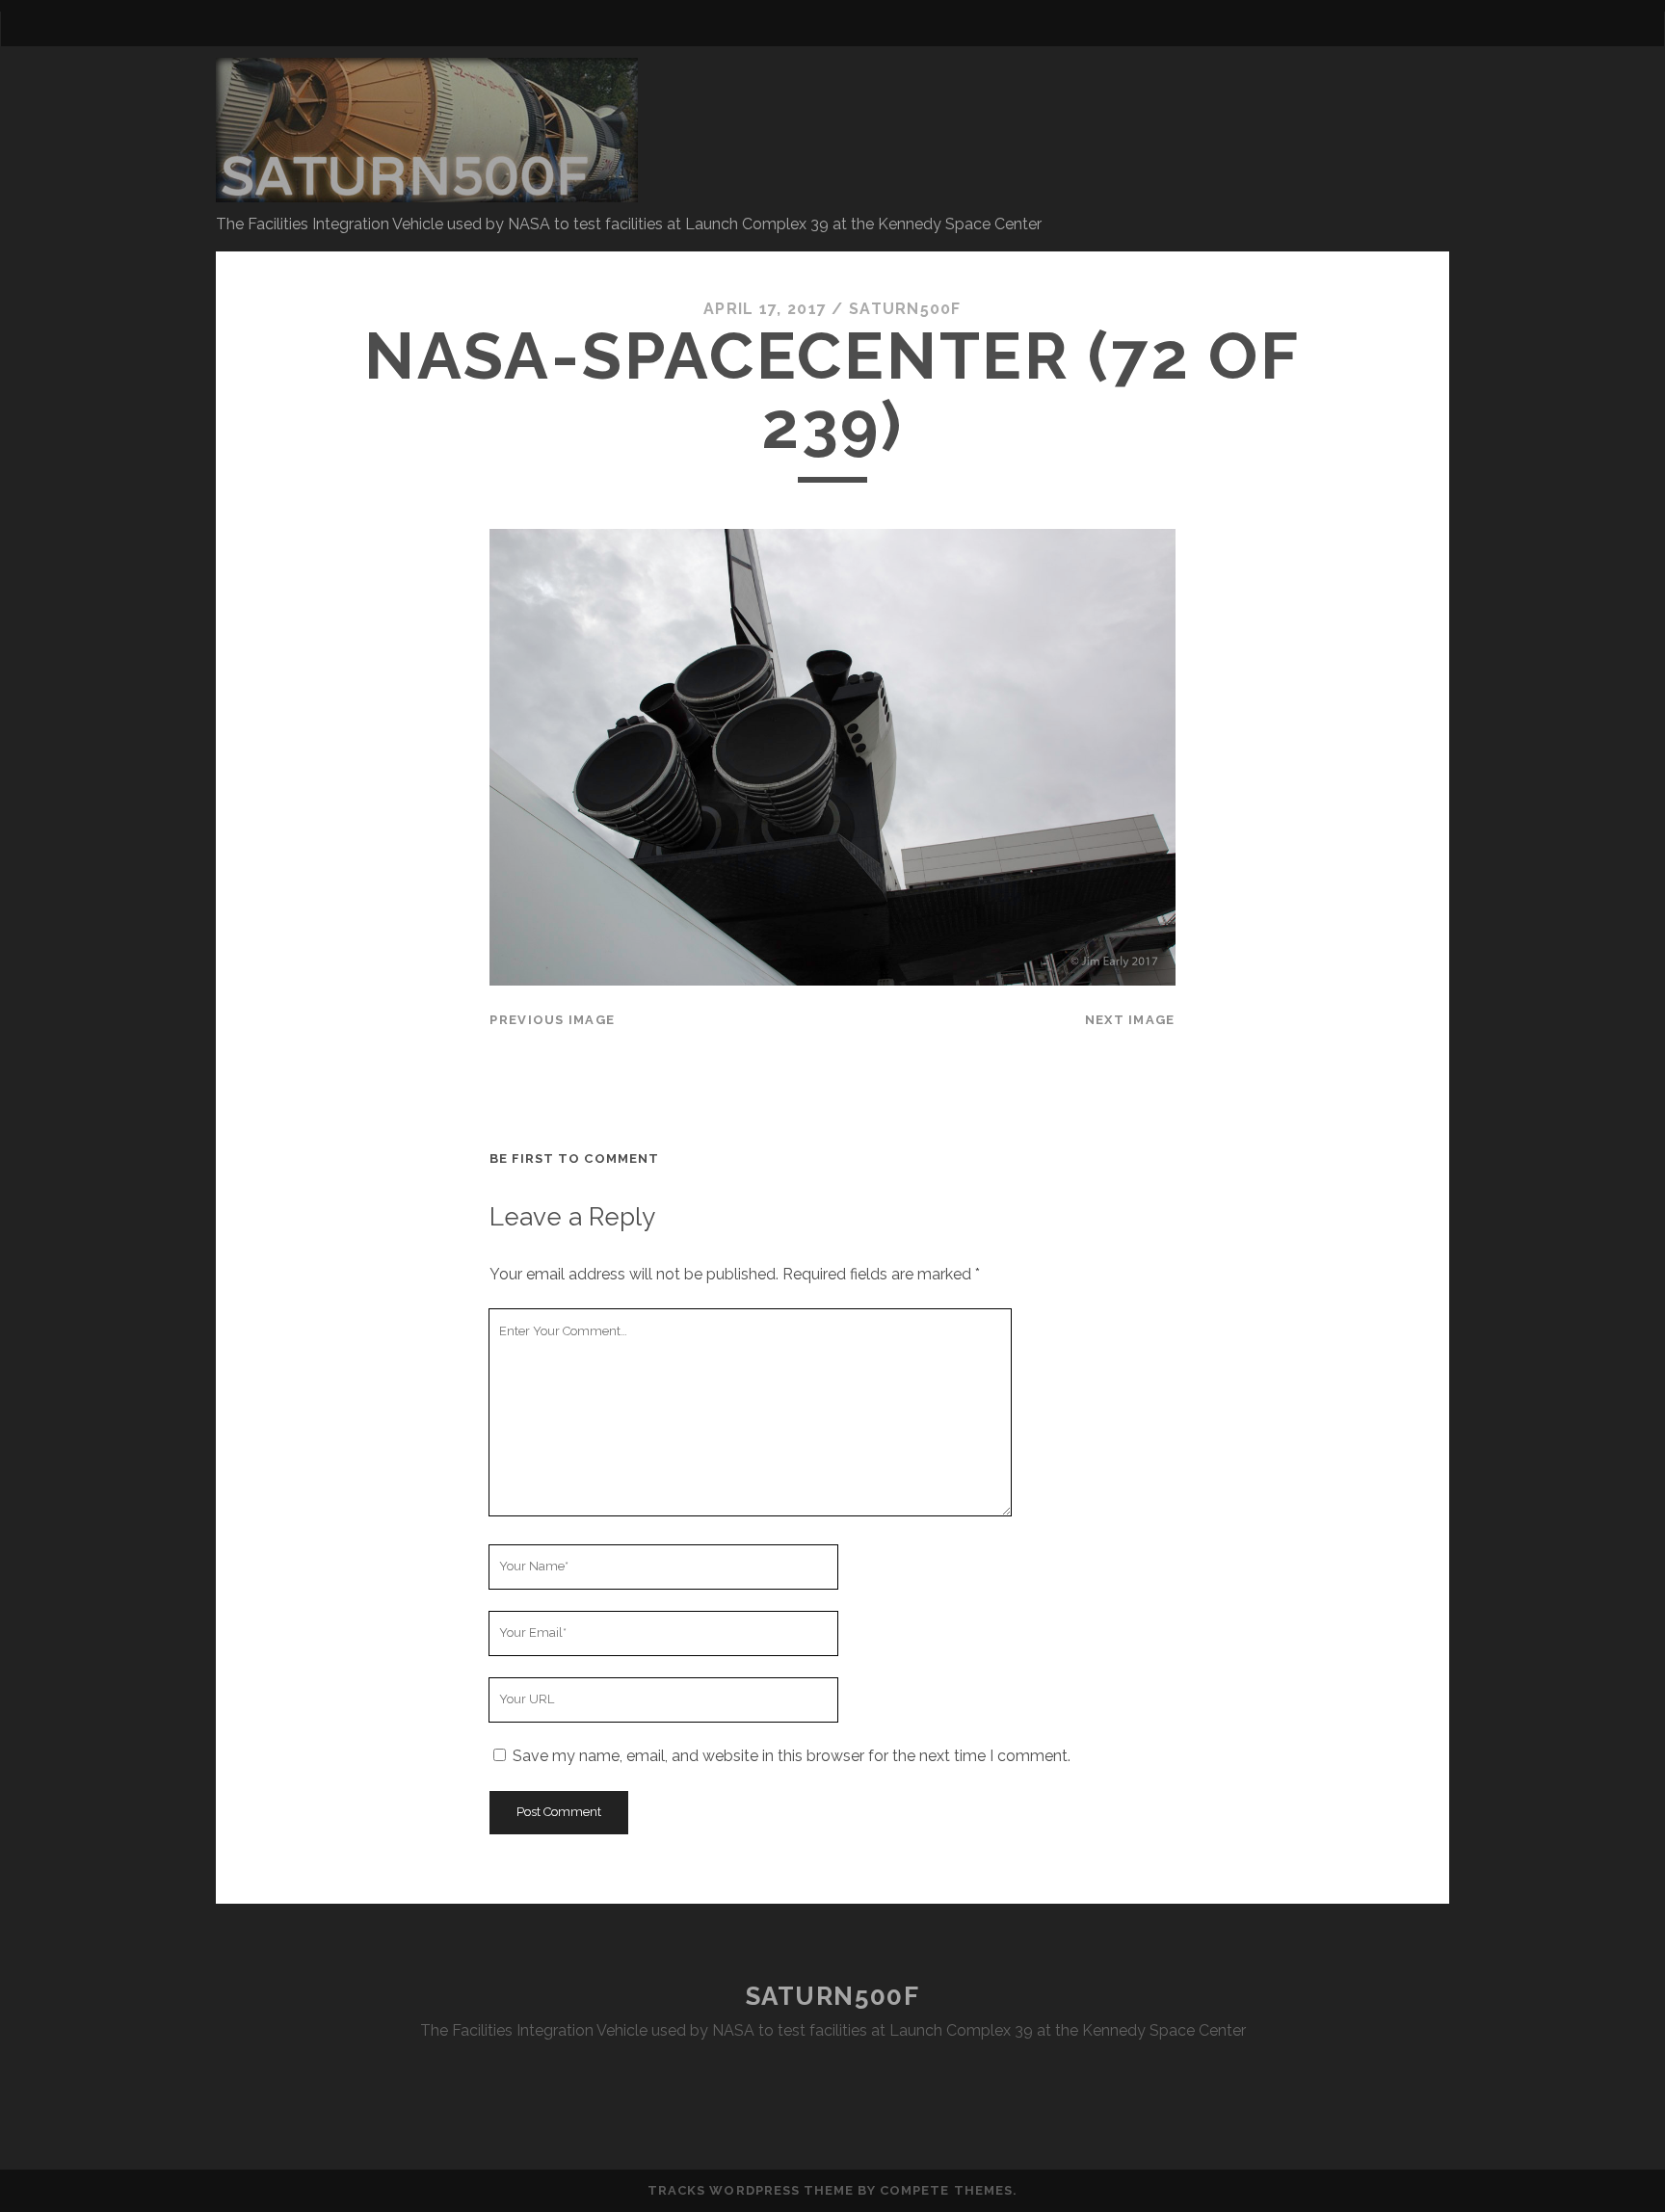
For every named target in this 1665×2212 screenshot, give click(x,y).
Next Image (1130, 1020)
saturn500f (905, 309)
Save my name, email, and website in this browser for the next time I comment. (792, 1756)
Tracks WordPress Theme (751, 2190)
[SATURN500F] (427, 194)
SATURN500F (833, 1996)
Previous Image (552, 1020)
